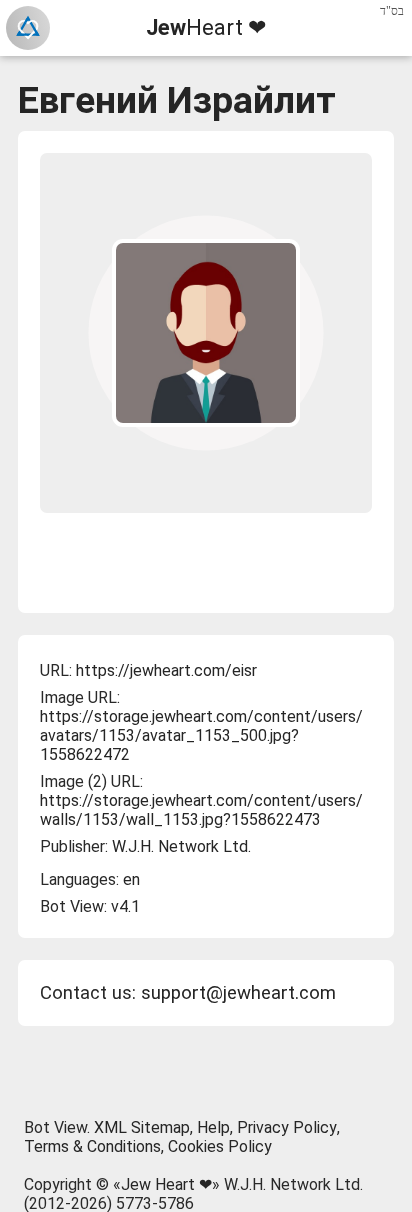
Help (213, 1127)
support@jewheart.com (238, 993)
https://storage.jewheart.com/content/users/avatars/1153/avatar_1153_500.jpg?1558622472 (201, 735)
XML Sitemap (142, 1127)
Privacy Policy (287, 1127)
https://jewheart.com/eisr (166, 670)
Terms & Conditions (92, 1146)
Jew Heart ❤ (166, 1184)
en (131, 879)
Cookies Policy (220, 1146)
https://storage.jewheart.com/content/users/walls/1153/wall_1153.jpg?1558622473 (201, 810)
